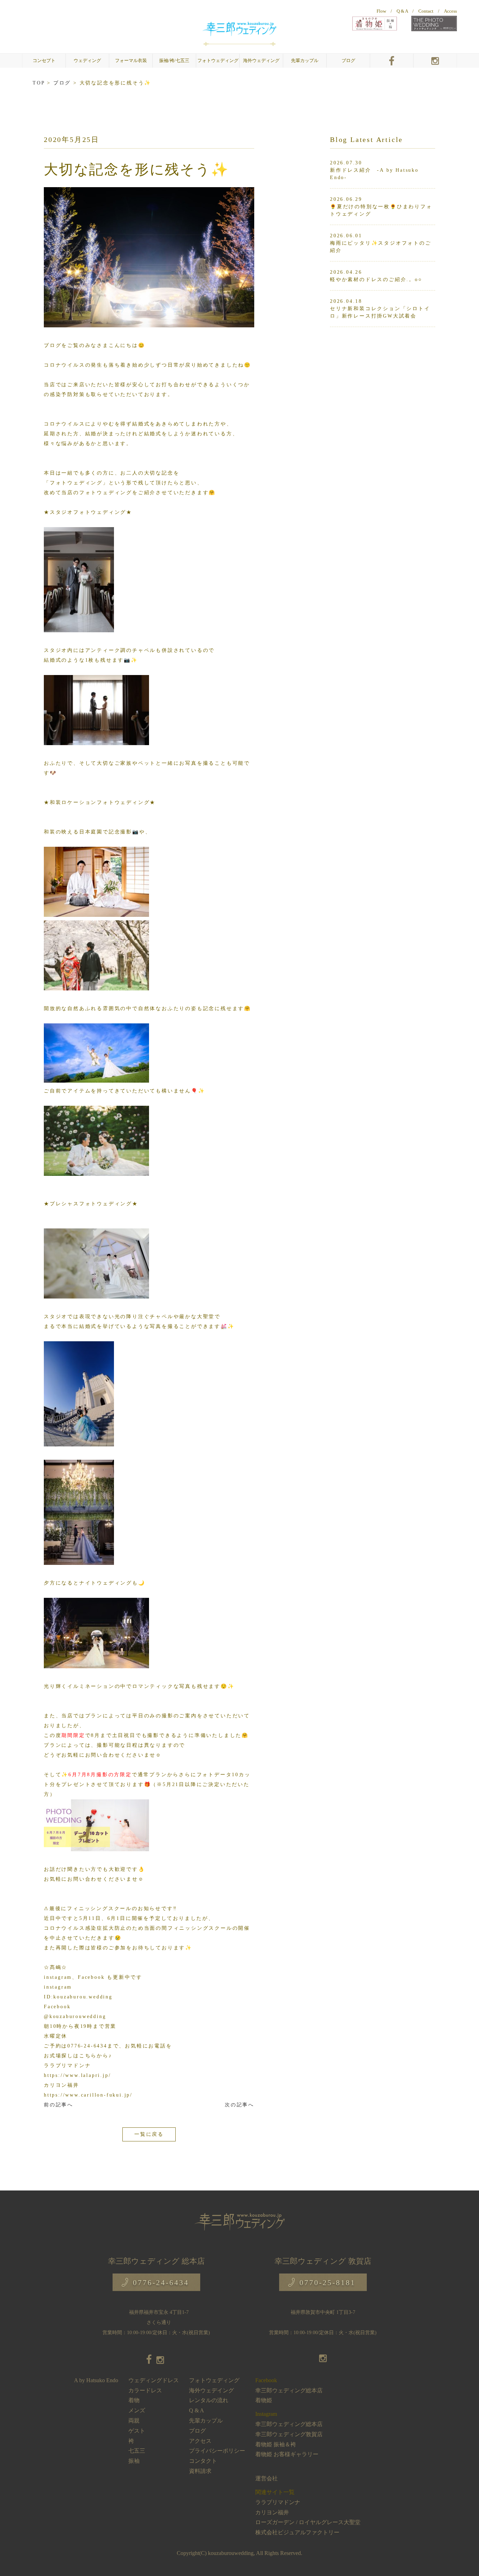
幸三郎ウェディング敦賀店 (289, 2434)
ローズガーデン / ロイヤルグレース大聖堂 (308, 2522)
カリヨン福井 (272, 2512)
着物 (134, 2400)
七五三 (137, 2451)
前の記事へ (59, 2105)
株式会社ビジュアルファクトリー (297, 2532)
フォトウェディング (218, 61)
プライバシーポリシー (217, 2451)
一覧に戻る (149, 2134)
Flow (381, 11)
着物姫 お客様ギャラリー (287, 2454)
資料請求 (200, 2471)
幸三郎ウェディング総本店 (289, 2390)
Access (450, 11)
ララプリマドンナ (278, 2502)
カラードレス (145, 2390)
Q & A (402, 11)
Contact (426, 11)
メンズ (137, 2410)
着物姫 (264, 2400)
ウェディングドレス (154, 2380)
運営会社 (267, 2478)
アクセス (200, 2441)
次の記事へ (239, 2105)
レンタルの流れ (209, 2400)
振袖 (134, 2461)
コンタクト (203, 2461)
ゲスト (137, 2431)
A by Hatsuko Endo (96, 2380)
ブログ (348, 61)
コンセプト (44, 61)
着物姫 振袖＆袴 (276, 2444)
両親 (134, 2421)
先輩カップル (305, 61)
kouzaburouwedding (231, 2553)
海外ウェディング (261, 61)
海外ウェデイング (211, 2390)
